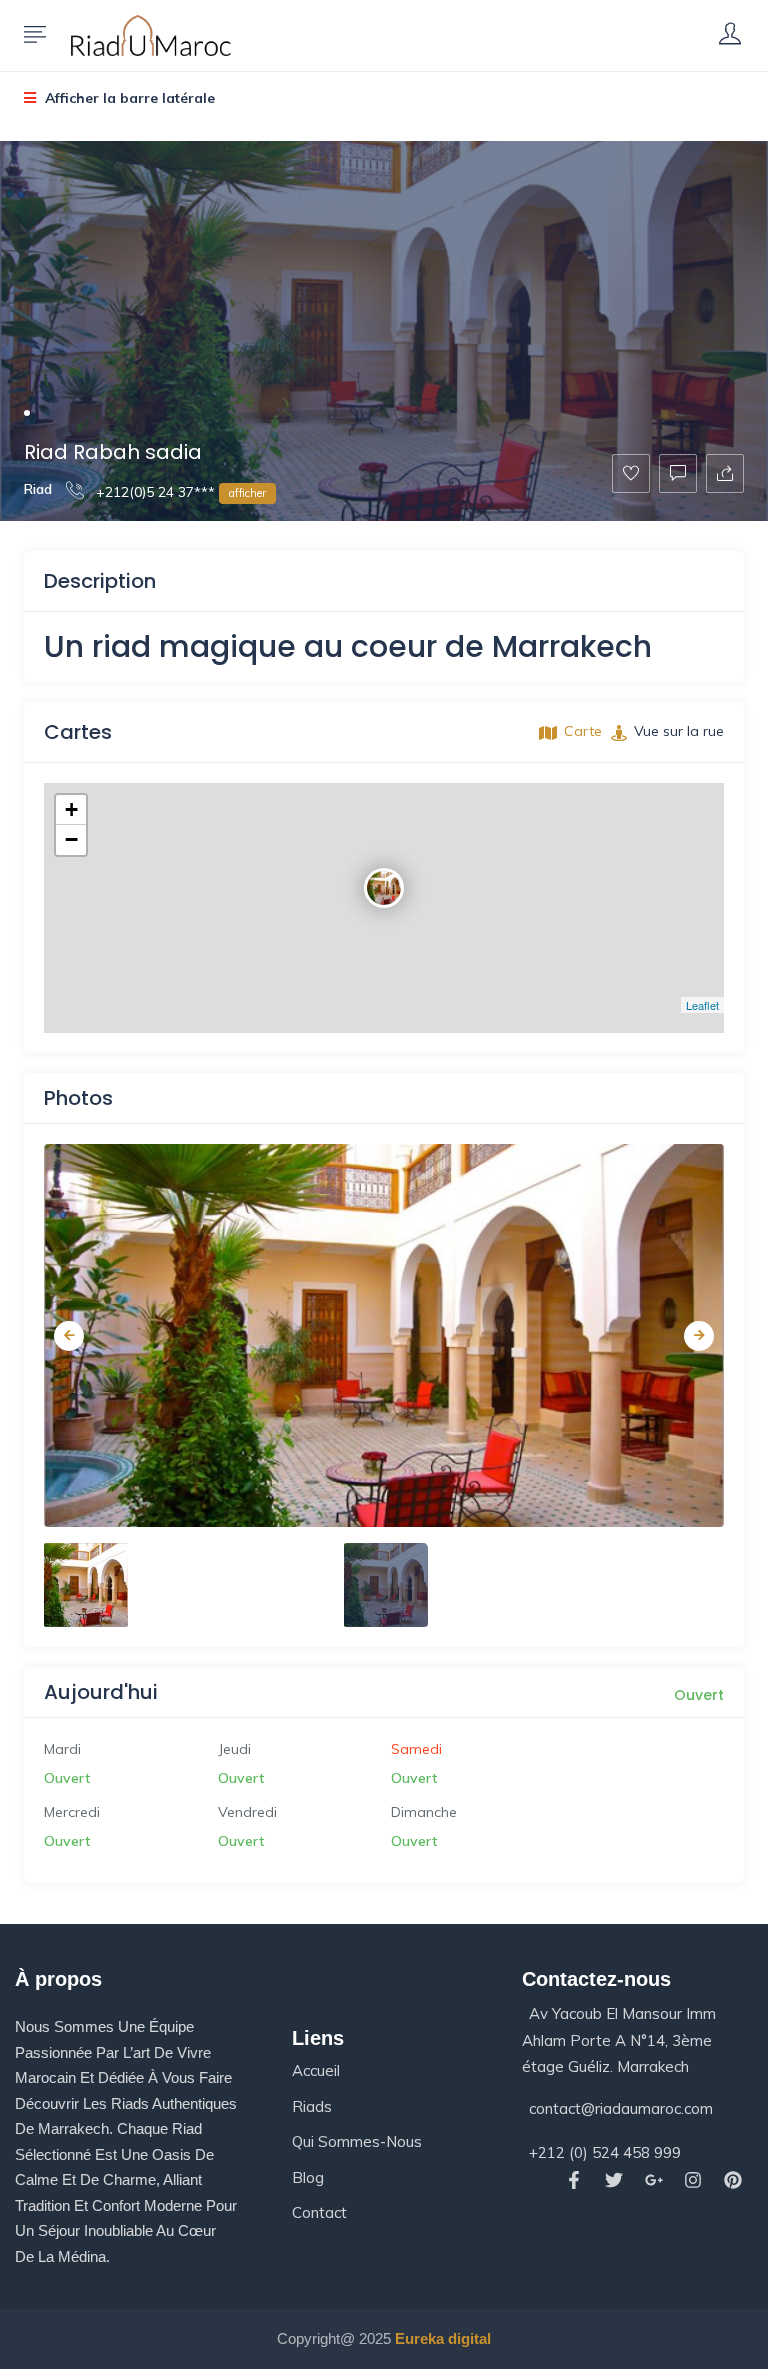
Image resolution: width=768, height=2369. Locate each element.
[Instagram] (693, 2179)
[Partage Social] (725, 473)
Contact (319, 2212)
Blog (308, 2177)
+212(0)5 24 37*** (179, 492)
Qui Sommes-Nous (357, 2141)
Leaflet (702, 1005)
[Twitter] (613, 2179)
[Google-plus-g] (653, 2179)
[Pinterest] (733, 2179)
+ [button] (71, 809)
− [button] (71, 839)
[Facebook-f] (573, 2179)
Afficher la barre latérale (128, 98)
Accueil (316, 2070)
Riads (312, 2106)
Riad (38, 489)
